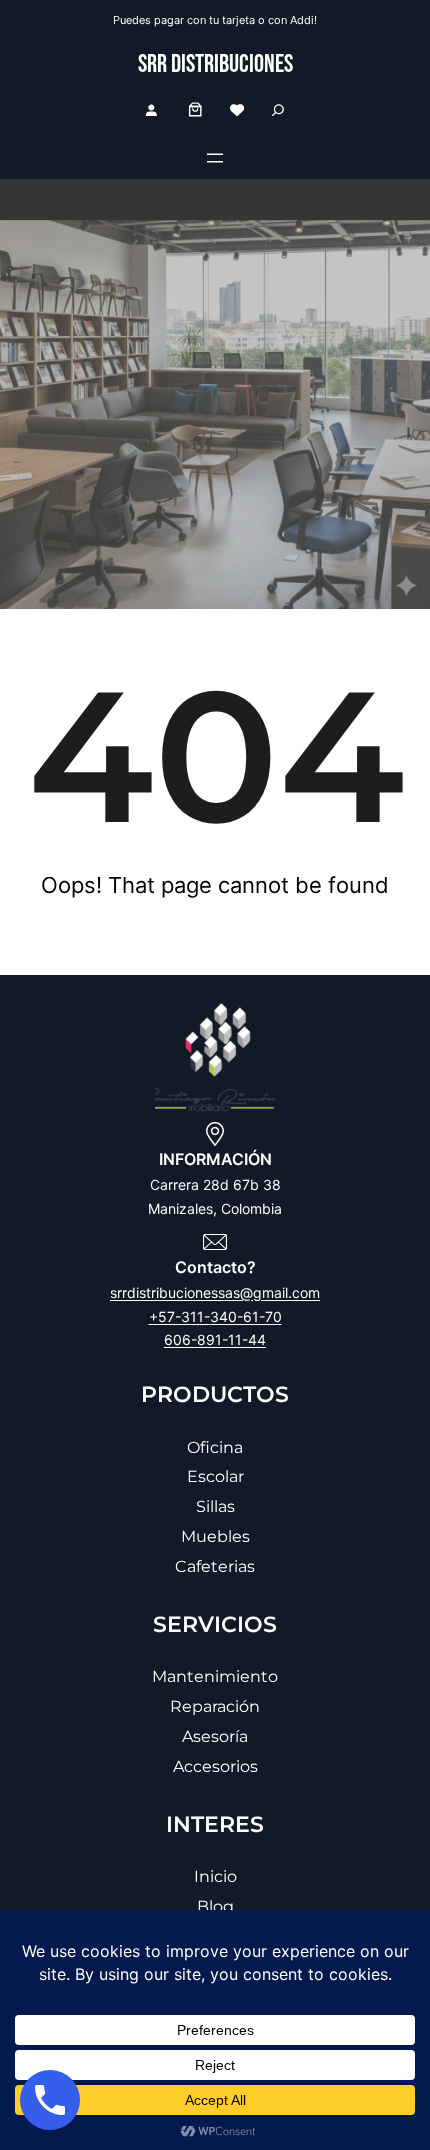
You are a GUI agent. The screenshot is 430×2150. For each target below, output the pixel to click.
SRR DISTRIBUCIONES (215, 64)
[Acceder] (151, 110)
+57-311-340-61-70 (215, 1316)
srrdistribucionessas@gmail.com (215, 1292)
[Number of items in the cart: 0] (195, 109)
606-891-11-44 (215, 1339)
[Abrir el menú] (215, 158)
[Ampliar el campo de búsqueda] (278, 109)
